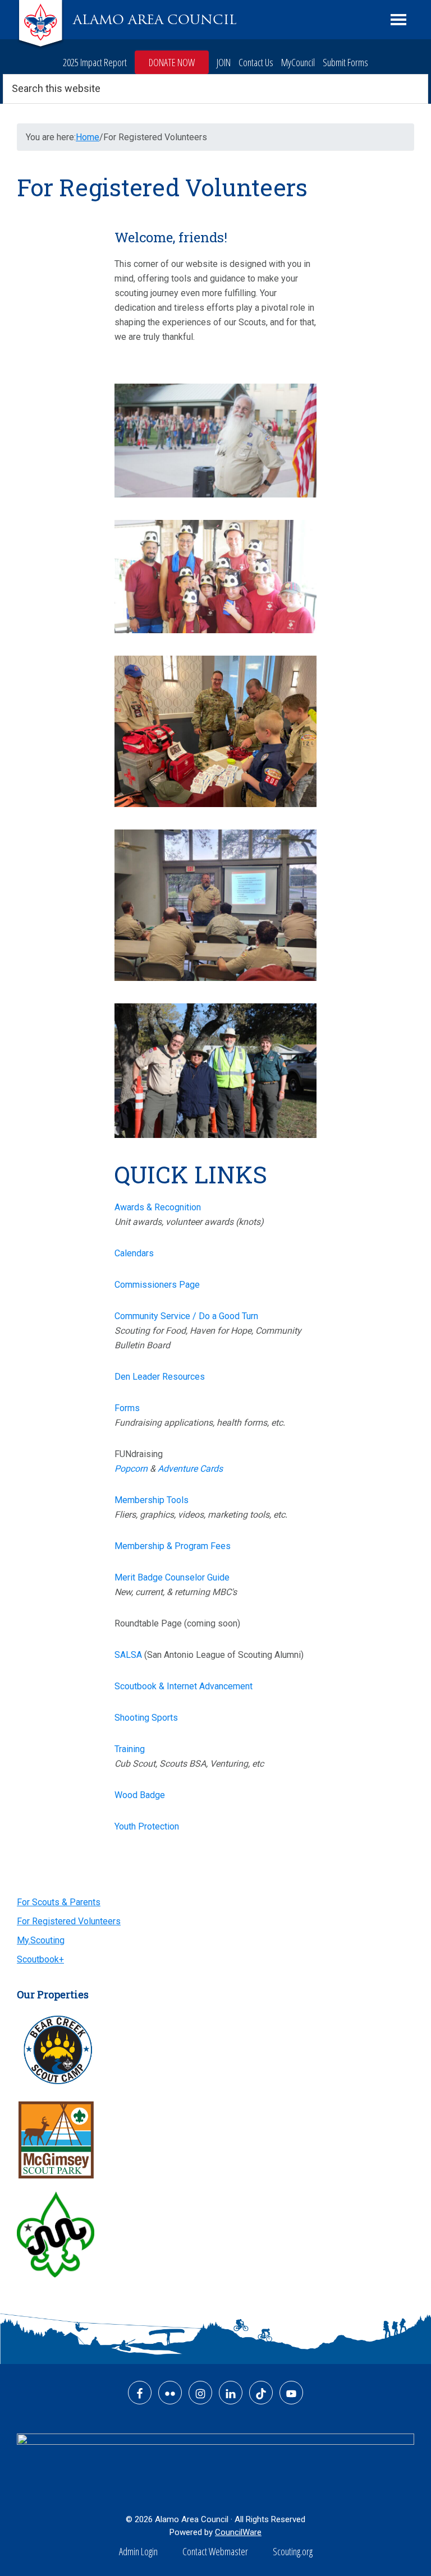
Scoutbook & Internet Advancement (184, 1686)
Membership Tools (152, 1500)
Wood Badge (140, 1795)
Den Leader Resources (160, 1377)
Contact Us (256, 62)
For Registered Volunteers (69, 1921)
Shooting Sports (146, 1718)
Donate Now (172, 62)
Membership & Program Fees (173, 1546)
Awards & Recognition (158, 1207)
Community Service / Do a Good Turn (186, 1316)
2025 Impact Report (95, 62)
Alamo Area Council (155, 20)
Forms (127, 1408)
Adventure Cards (190, 1469)
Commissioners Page (157, 1285)
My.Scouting (41, 1940)
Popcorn (131, 1469)
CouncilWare (238, 2532)
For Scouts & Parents (59, 1902)
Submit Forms (345, 62)
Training (130, 1749)
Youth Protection (147, 1826)
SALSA (128, 1655)
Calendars (134, 1253)
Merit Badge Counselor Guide (172, 1577)
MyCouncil (298, 62)
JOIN (224, 62)
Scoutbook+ (40, 1959)
